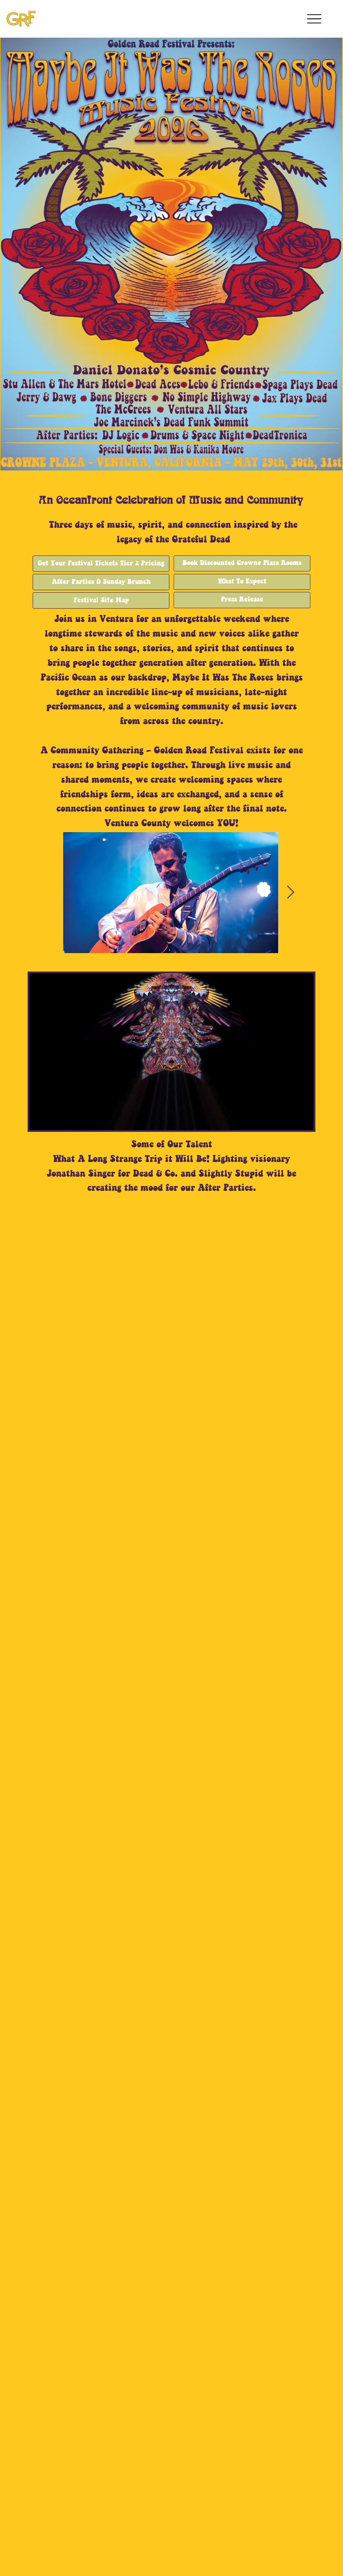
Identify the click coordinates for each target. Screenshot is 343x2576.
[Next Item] (291, 893)
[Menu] (315, 19)
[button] (299, 1120)
